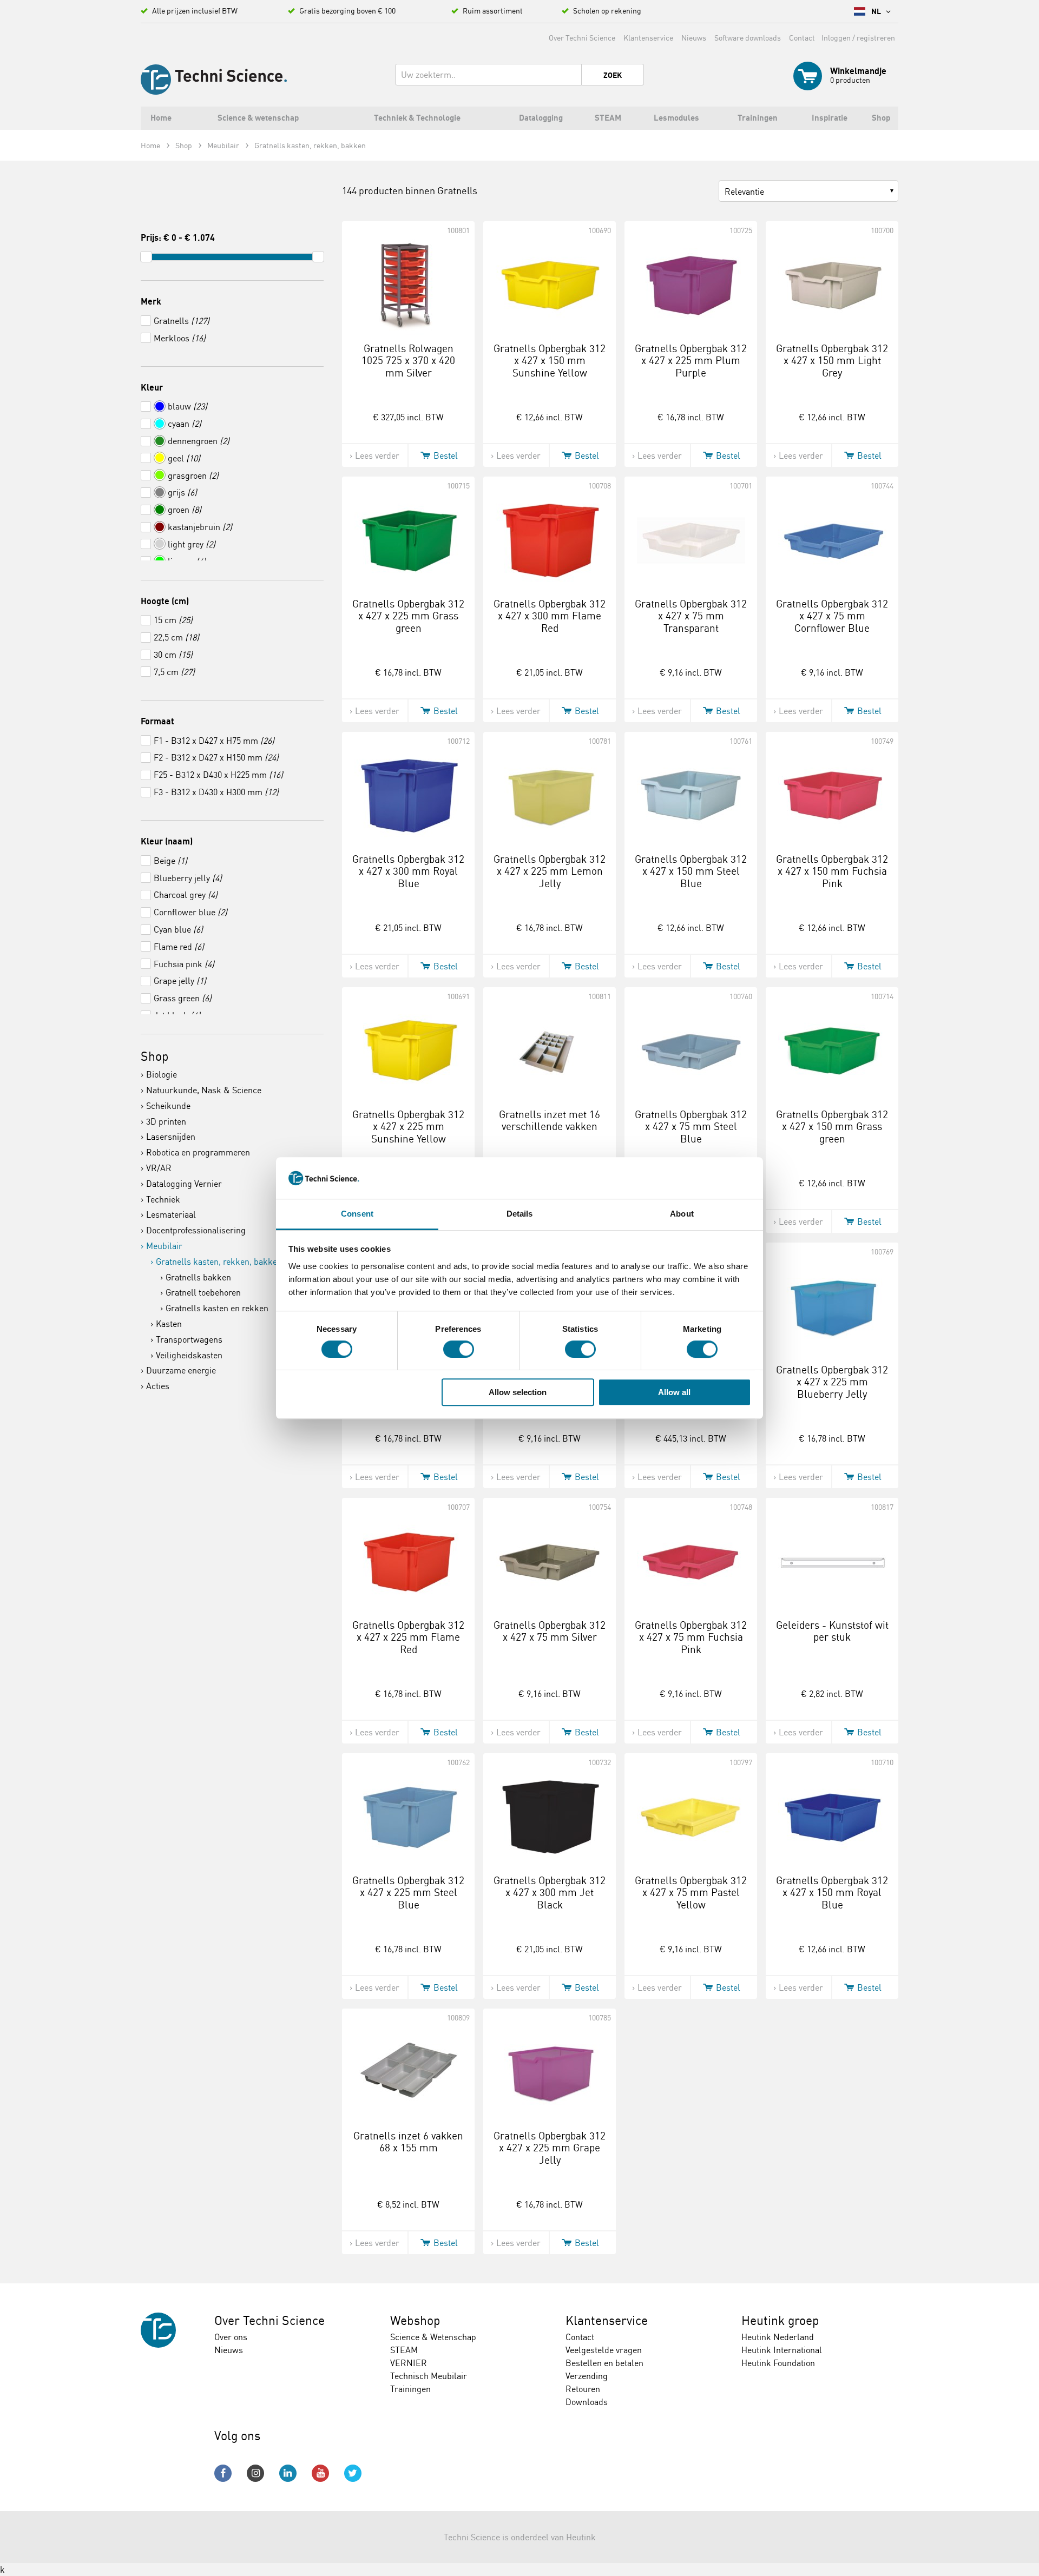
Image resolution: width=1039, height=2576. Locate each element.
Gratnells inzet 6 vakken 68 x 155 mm (408, 2142)
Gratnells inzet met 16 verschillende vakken (550, 1121)
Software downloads (748, 38)
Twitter (353, 2473)
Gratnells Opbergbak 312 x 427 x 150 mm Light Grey (832, 361)
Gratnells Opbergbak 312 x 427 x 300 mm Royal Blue (408, 871)
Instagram (255, 2473)
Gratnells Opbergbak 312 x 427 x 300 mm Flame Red (550, 616)
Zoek (613, 75)
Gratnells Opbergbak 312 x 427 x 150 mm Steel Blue (691, 871)
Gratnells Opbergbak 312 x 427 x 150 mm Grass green (832, 1127)
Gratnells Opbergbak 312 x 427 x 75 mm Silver (550, 1631)
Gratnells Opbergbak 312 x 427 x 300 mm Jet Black (550, 1893)
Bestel (446, 455)
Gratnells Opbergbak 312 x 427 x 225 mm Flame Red (408, 1637)
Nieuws (694, 38)
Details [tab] (520, 1214)
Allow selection (518, 1392)
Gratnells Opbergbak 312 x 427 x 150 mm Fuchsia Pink (832, 871)
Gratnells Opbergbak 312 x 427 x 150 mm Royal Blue (832, 1893)
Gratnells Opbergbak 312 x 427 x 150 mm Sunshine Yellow (550, 361)
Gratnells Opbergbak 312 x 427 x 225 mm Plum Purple (691, 361)
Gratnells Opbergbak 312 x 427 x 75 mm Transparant (691, 616)
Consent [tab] (357, 1214)
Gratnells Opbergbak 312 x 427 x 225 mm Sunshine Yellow (408, 1127)
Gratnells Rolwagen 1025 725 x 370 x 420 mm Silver (408, 361)
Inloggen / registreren (858, 38)
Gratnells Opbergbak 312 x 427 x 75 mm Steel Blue (691, 1127)
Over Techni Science (582, 38)
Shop (155, 1056)
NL (877, 11)
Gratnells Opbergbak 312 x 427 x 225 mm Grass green (408, 616)
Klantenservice (648, 38)
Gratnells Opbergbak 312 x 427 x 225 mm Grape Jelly (550, 2148)
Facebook (223, 2473)
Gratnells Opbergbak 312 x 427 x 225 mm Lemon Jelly (550, 871)
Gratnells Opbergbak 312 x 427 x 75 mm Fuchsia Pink (691, 1637)
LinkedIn (288, 2473)
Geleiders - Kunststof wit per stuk (832, 1631)
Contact (802, 38)
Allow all (674, 1392)
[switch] (459, 1349)
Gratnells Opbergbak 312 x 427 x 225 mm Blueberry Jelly (832, 1382)
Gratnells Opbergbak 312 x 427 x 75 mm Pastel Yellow (691, 1893)
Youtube (320, 2473)
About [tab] (682, 1214)
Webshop (415, 2320)
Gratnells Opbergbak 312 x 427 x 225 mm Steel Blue (408, 1893)
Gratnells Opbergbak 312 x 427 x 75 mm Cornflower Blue (832, 616)
